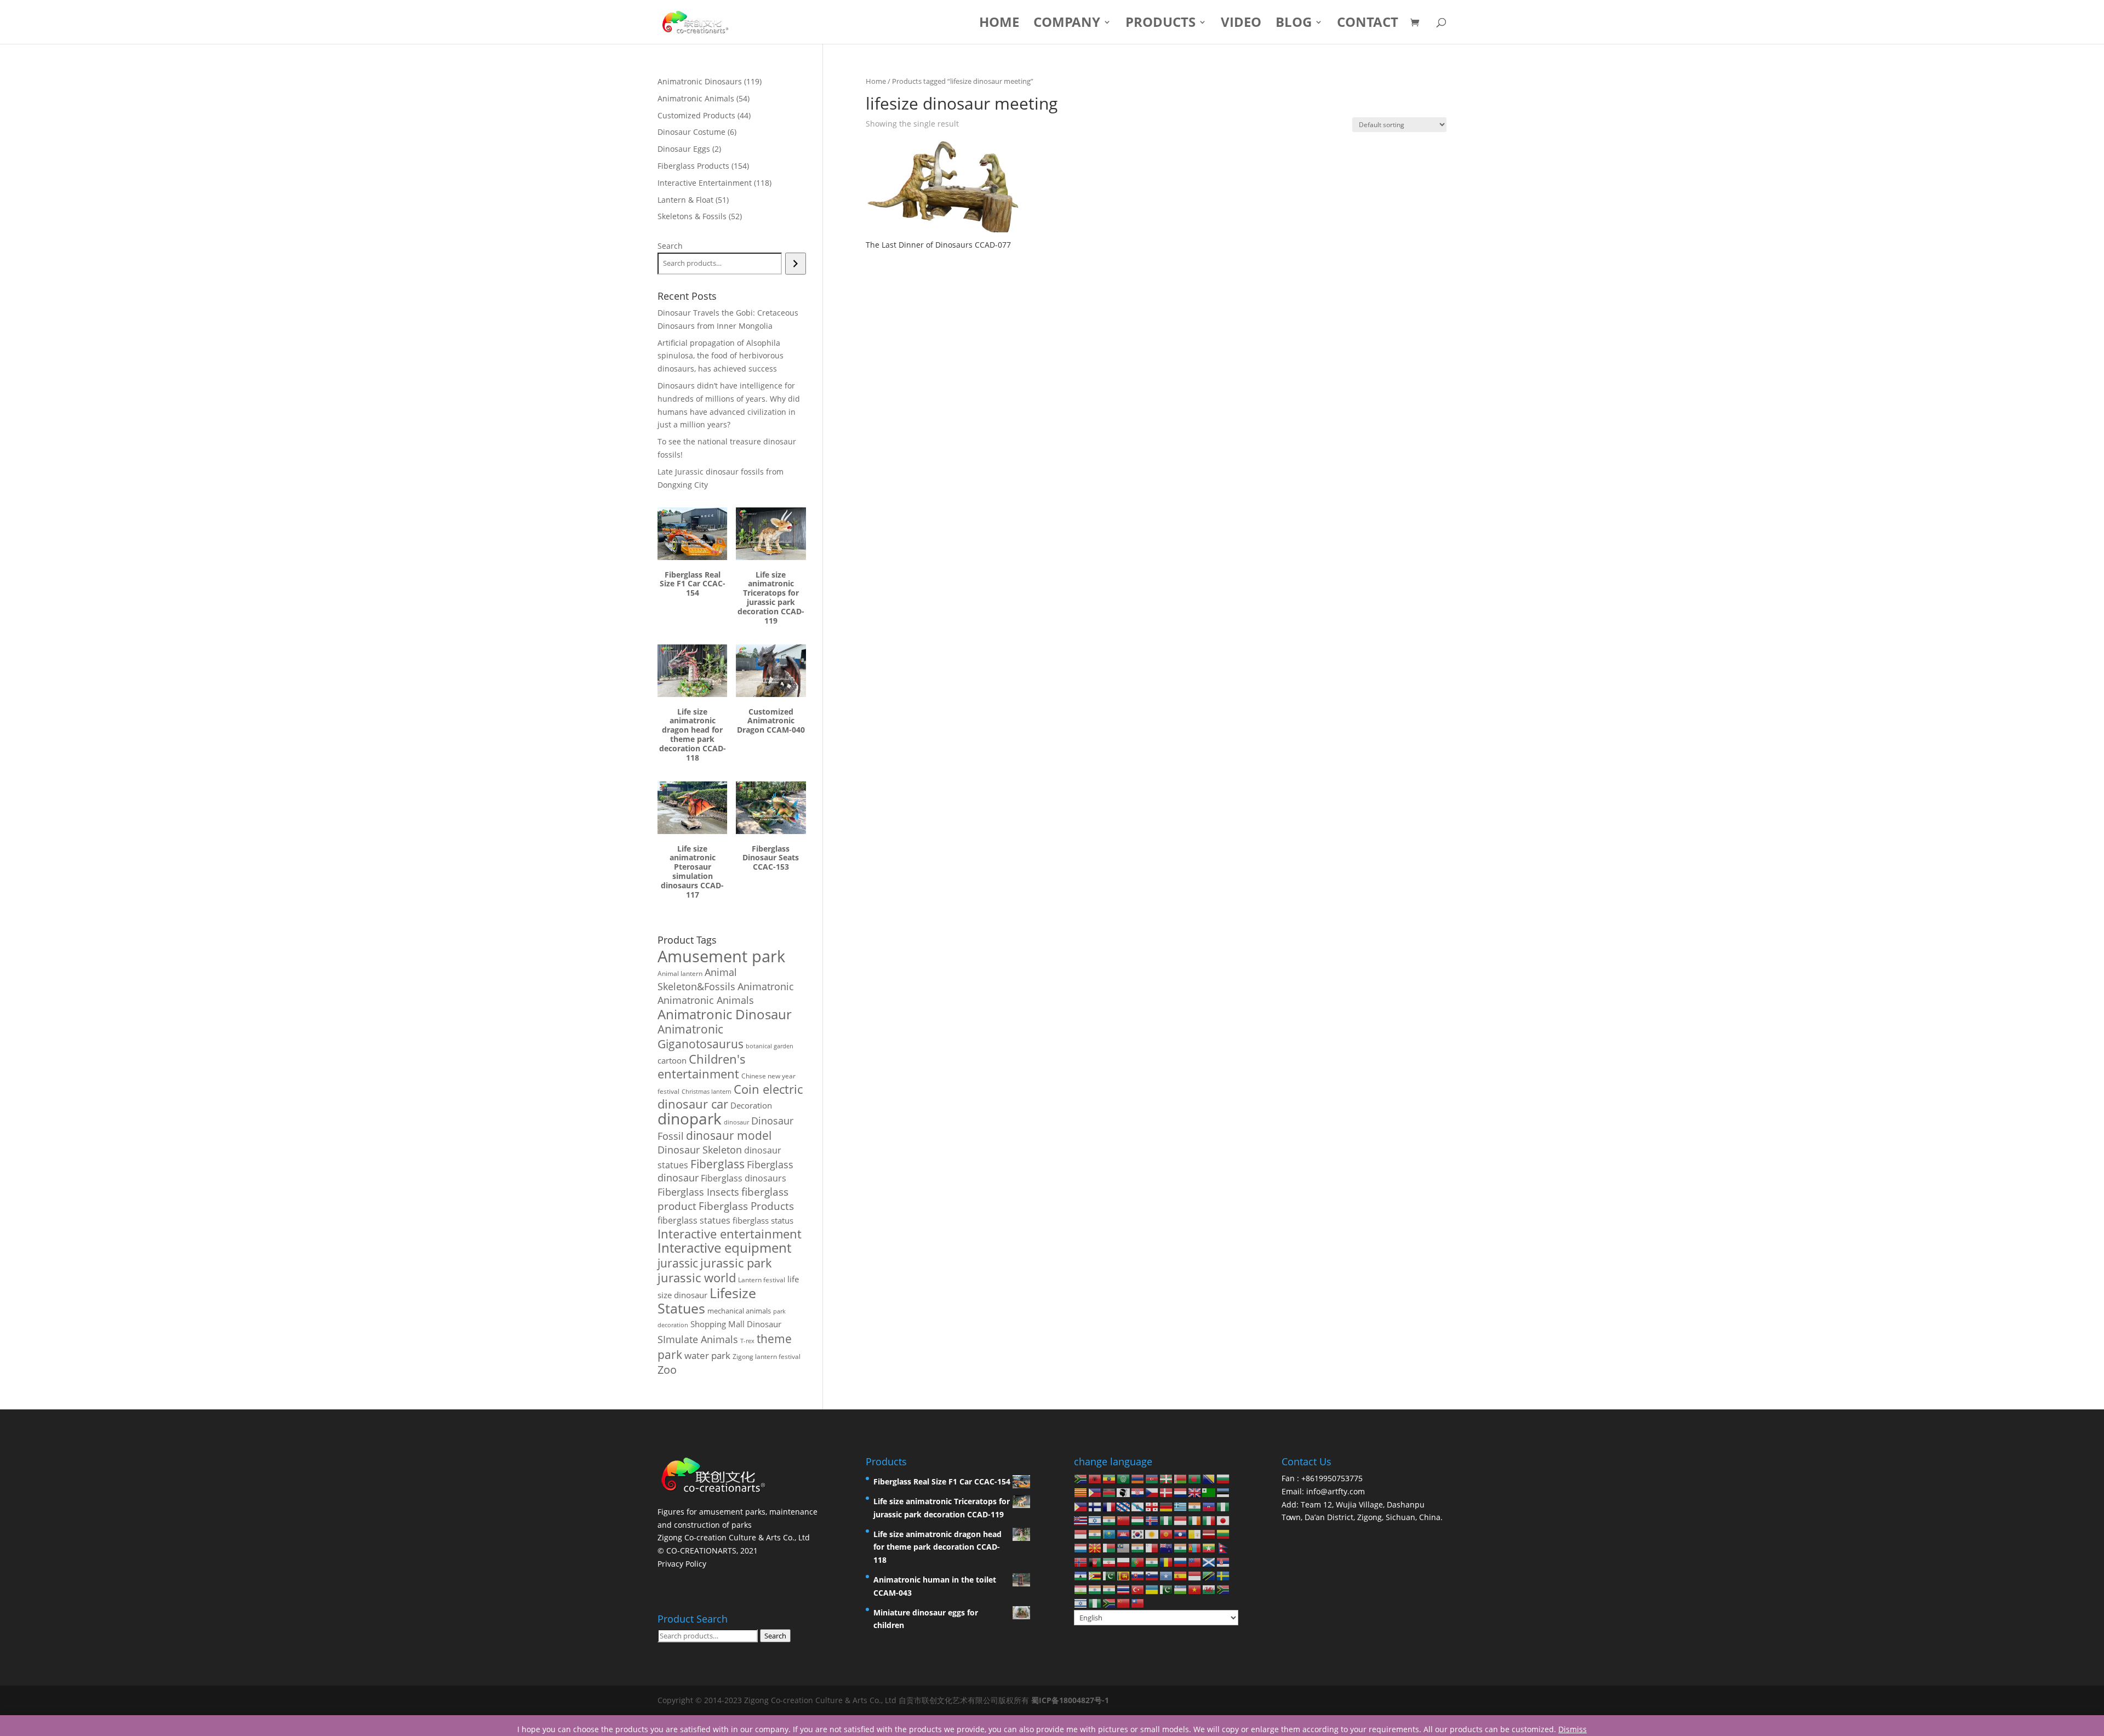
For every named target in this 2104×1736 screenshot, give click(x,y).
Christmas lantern (707, 1091)
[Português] (1138, 1561)
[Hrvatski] (1138, 1492)
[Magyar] (1138, 1520)
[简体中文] (1124, 1603)
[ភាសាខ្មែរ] (1124, 1534)
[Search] (795, 264)
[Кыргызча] (1167, 1534)
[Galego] (1138, 1506)
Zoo (667, 1370)
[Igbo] (1167, 1520)
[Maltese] (1152, 1547)
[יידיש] (1081, 1603)
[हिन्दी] (1110, 1520)
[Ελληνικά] (1181, 1506)
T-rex (747, 1341)
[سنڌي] (1110, 1575)
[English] (1195, 1492)
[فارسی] (1110, 1561)
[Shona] (1095, 1575)
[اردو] (1167, 1589)
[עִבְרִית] (1095, 1520)
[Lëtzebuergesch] (1081, 1547)
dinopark (690, 1118)
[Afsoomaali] (1167, 1575)
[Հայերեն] (1138, 1478)
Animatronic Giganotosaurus (701, 1036)
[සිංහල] (1124, 1575)
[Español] (1181, 1575)
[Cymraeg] (1209, 1589)
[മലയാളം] (1138, 1547)
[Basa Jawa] (1081, 1534)
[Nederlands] (1181, 1492)
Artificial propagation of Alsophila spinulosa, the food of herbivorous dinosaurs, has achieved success (721, 356)
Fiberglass (717, 1164)
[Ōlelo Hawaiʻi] (1081, 1520)
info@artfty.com (1336, 1491)
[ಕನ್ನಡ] (1095, 1534)
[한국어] (1138, 1534)
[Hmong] (1124, 1520)
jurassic (678, 1263)
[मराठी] (1181, 1547)
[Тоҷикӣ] (1081, 1589)
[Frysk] (1124, 1506)
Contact (1368, 24)
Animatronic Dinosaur (725, 1014)
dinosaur (736, 1122)
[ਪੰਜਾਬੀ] (1152, 1561)
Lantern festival (762, 1280)
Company (1067, 24)
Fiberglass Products (746, 1206)
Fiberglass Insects (698, 1192)
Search (670, 246)
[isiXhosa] (1223, 1589)
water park (707, 1355)
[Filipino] (1081, 1506)
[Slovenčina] (1138, 1575)
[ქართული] (1152, 1506)
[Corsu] (1124, 1492)
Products (1160, 24)
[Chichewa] (1110, 1492)
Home (999, 24)
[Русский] (1181, 1561)
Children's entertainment (702, 1066)
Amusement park (721, 956)
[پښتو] (1095, 1561)
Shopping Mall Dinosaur (736, 1324)
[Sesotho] (1081, 1575)
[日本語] (1223, 1520)
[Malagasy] (1110, 1547)
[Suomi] (1095, 1506)
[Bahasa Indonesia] (1181, 1520)
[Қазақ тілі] (1110, 1534)
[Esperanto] (1209, 1492)
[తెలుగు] (1110, 1589)
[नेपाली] (1223, 1547)
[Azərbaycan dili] (1152, 1478)
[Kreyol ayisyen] (1209, 1506)
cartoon (672, 1060)
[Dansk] (1167, 1492)
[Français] (1110, 1506)
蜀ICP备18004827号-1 (1070, 1700)
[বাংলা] (1195, 1478)
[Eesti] (1223, 1492)
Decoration (751, 1105)
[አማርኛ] (1110, 1478)
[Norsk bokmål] (1081, 1561)
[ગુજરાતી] (1195, 1506)
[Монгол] (1195, 1547)
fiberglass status (763, 1220)
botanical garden (770, 1046)
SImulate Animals (698, 1339)
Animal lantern (680, 973)
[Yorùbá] (1095, 1603)
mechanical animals (739, 1311)
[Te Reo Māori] (1167, 1547)
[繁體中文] (1138, 1603)
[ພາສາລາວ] (1181, 1534)
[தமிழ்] (1095, 1589)
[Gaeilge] (1195, 1520)
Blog (1294, 24)
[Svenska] (1223, 1575)
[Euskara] (1167, 1478)
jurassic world (697, 1278)
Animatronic (766, 986)
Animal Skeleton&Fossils (697, 979)
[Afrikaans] (1081, 1478)
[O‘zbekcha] (1181, 1589)
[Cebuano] (1095, 1492)
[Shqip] (1095, 1478)
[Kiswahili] (1209, 1575)
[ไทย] (1124, 1589)
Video (1241, 24)
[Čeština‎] (1152, 1492)
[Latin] (1195, 1534)
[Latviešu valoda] (1209, 1534)
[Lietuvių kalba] (1223, 1534)
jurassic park (736, 1263)
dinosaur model (729, 1135)
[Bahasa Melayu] (1124, 1547)
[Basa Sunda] (1195, 1575)
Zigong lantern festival (767, 1357)
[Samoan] (1195, 1561)
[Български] (1223, 1478)
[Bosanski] (1209, 1478)
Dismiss (1573, 1729)
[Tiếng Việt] (1195, 1589)
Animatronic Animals (706, 1000)
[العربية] (1124, 1478)
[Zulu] (1110, 1603)
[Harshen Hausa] (1223, 1506)
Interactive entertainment (730, 1234)
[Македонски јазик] (1095, 1547)
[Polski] (1124, 1561)
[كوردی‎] (1152, 1534)
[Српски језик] (1223, 1561)
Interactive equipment (724, 1248)
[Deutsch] (1167, 1506)
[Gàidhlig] (1209, 1561)
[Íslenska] (1152, 1520)
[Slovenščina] (1152, 1575)
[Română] (1167, 1561)
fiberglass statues (694, 1220)
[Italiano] (1209, 1520)
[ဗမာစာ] (1209, 1547)
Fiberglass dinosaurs (744, 1178)
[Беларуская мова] (1181, 1478)
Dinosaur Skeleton (700, 1150)
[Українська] (1152, 1589)
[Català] (1081, 1492)
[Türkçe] (1138, 1589)
